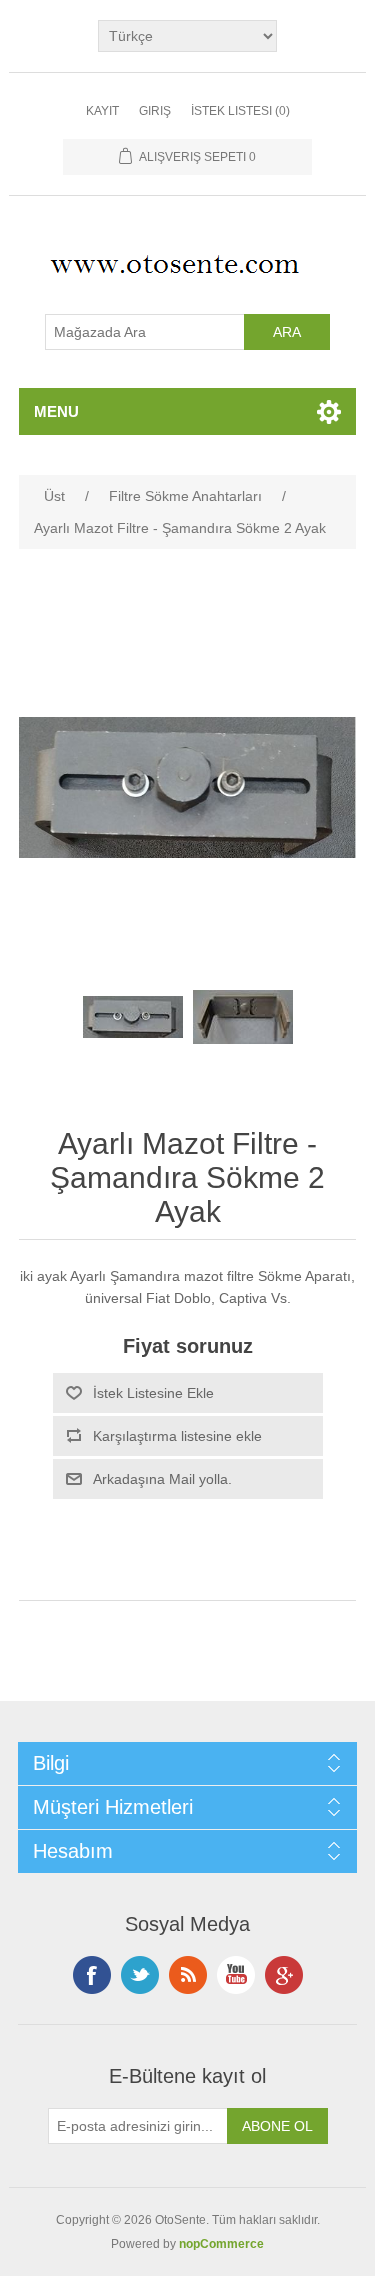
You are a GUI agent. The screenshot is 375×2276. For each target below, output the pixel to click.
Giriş (155, 111)
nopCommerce (221, 2244)
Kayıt (102, 111)
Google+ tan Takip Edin (284, 1975)
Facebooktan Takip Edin (92, 1975)
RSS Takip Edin (188, 1975)
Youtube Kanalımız (236, 1975)
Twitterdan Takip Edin (140, 1975)
